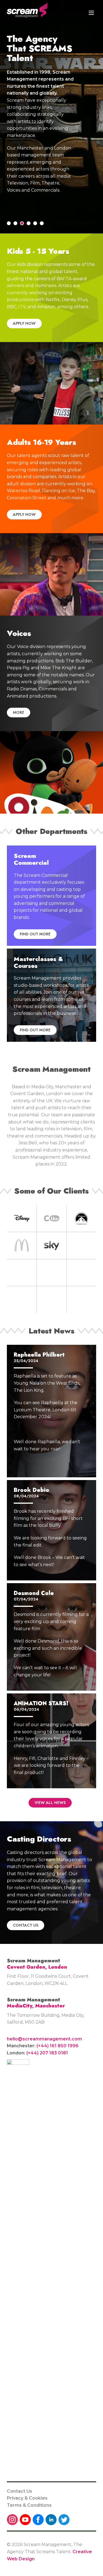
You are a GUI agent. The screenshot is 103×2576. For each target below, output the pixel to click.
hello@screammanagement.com (44, 2039)
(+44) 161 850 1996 (58, 2046)
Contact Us (26, 1925)
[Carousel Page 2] (15, 223)
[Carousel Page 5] (35, 223)
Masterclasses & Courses (38, 962)
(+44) (33, 2053)
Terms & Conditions (29, 2505)
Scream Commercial (31, 859)
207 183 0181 (54, 2053)
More (19, 712)
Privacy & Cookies (27, 2498)
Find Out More (35, 934)
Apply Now (24, 323)
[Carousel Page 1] (9, 223)
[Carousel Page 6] (42, 223)
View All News (50, 1803)
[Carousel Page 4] (29, 223)
